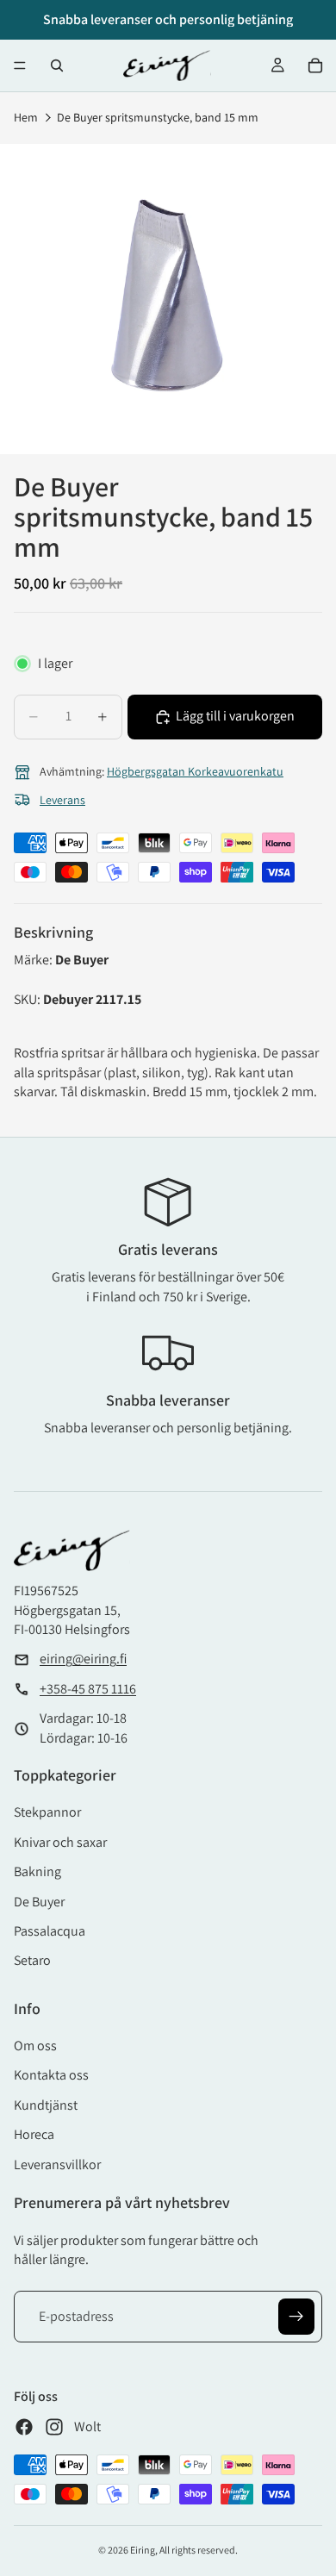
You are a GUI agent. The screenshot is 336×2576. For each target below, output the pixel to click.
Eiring (143, 2550)
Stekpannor (47, 1812)
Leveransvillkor (57, 2164)
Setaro (32, 1960)
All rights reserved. (199, 2550)
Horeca (34, 2134)
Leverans (62, 800)
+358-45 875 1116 (88, 1689)
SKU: (28, 999)
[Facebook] (24, 2427)
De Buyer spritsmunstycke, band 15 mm (158, 117)
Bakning (37, 1871)
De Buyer (39, 1902)
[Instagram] (54, 2427)
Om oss (35, 2046)
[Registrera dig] (296, 2317)
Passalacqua (50, 1931)
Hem (26, 117)
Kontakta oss (51, 2075)
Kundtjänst (46, 2105)
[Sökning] (57, 65)
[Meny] (20, 65)
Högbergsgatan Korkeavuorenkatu (195, 771)
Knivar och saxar (60, 1842)
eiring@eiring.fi (83, 1659)
